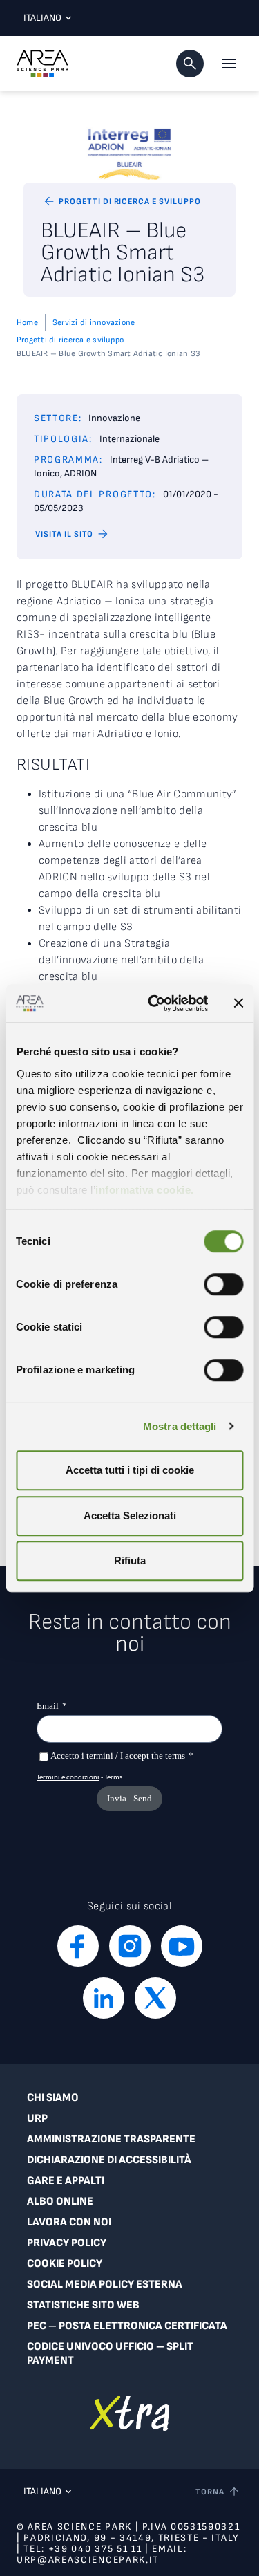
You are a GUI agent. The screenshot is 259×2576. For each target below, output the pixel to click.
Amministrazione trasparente (111, 2139)
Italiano (42, 18)
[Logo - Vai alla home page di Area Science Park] (42, 64)
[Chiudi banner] (238, 1003)
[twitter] (155, 1998)
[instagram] (130, 1946)
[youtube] (182, 1946)
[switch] (223, 1284)
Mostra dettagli (180, 1426)
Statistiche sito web (83, 2305)
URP (37, 2119)
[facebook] (78, 1946)
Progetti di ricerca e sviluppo (70, 340)
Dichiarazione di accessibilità (109, 2160)
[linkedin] (104, 1998)
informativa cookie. (145, 1190)
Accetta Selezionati (130, 1516)
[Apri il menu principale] (229, 64)
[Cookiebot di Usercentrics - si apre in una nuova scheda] (154, 1003)
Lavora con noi (69, 2222)
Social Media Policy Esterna (105, 2285)
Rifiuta (130, 1560)
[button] (190, 64)
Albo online (60, 2202)
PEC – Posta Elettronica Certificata (127, 2326)
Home (27, 323)
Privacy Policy (67, 2243)
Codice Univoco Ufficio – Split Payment (110, 2354)
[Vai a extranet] (129, 2413)
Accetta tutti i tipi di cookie (130, 1470)
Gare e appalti (66, 2181)
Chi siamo (53, 2098)
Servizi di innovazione (94, 323)
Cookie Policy (65, 2264)
